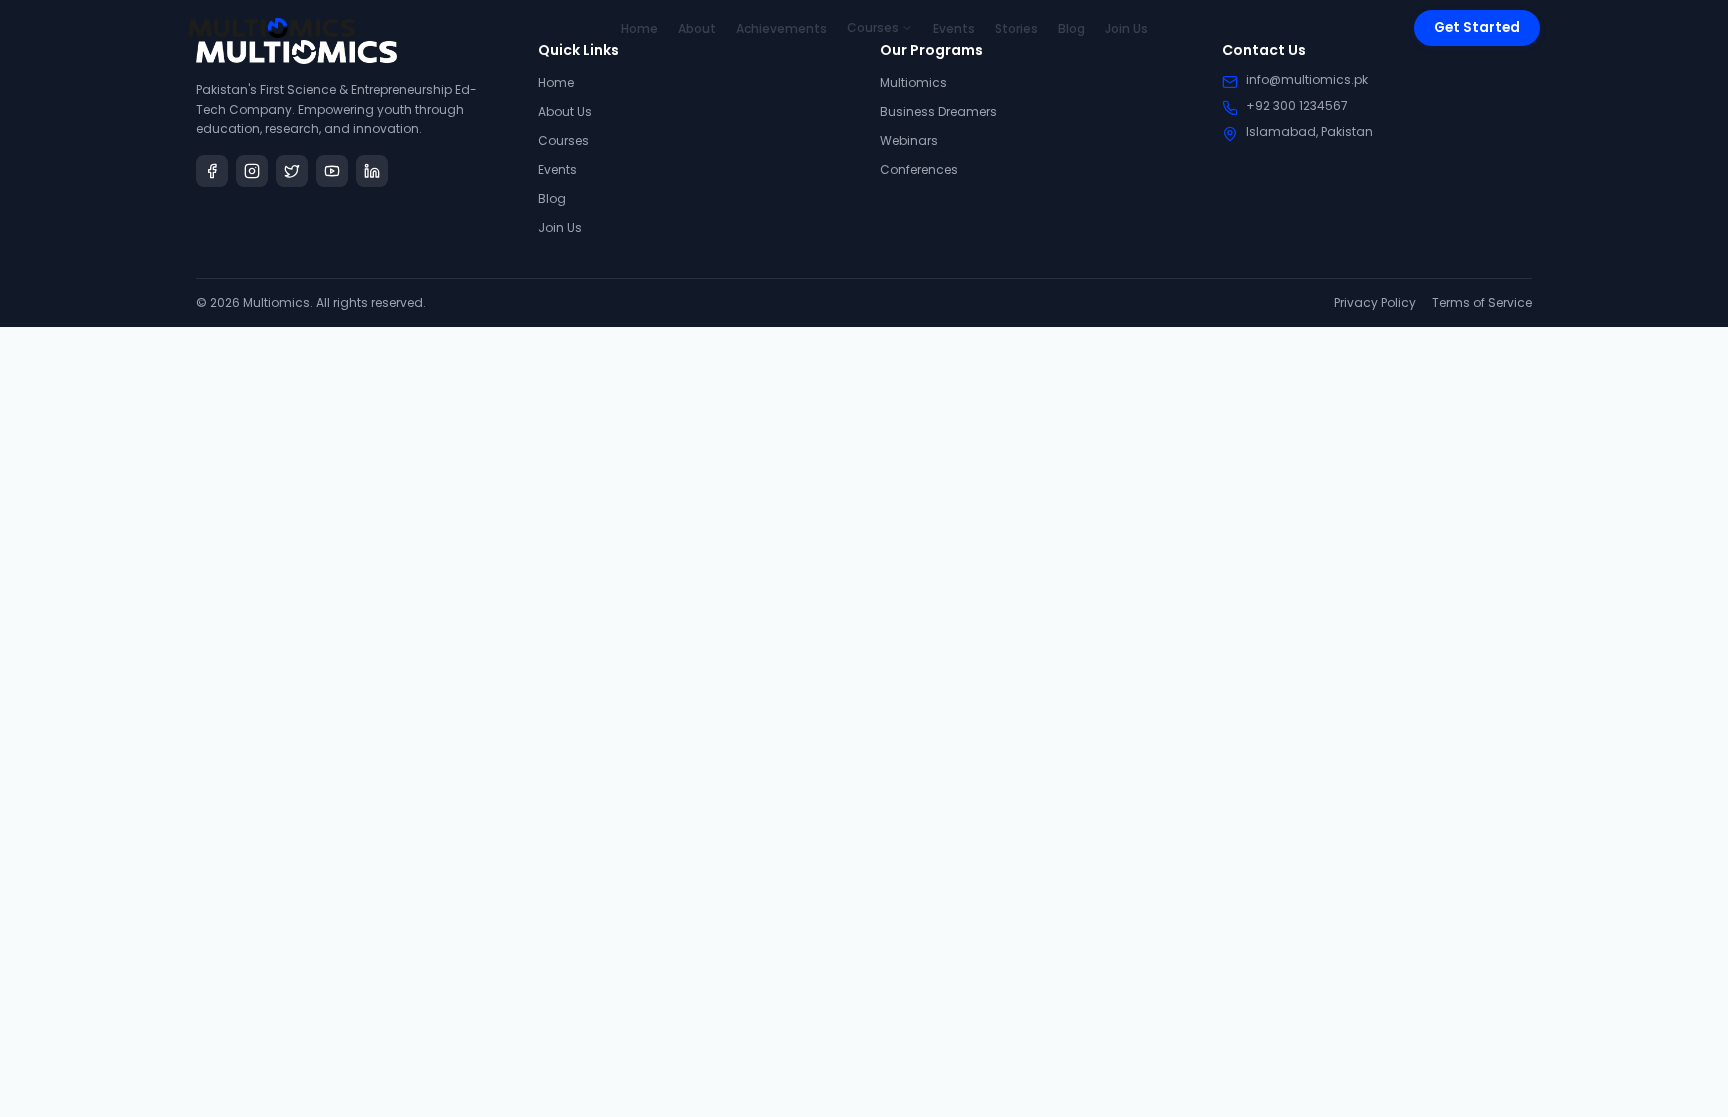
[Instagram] (252, 171)
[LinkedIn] (372, 171)
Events (954, 28)
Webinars (909, 140)
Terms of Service (1482, 303)
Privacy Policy (1375, 303)
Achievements (781, 28)
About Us (565, 111)
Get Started (1477, 27)
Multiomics (913, 82)
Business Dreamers (938, 111)
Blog (1071, 28)
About (697, 28)
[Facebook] (212, 171)
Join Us (1126, 28)
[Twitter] (292, 171)
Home (639, 28)
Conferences (919, 169)
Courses (873, 28)
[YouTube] (332, 171)
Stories (1016, 28)
